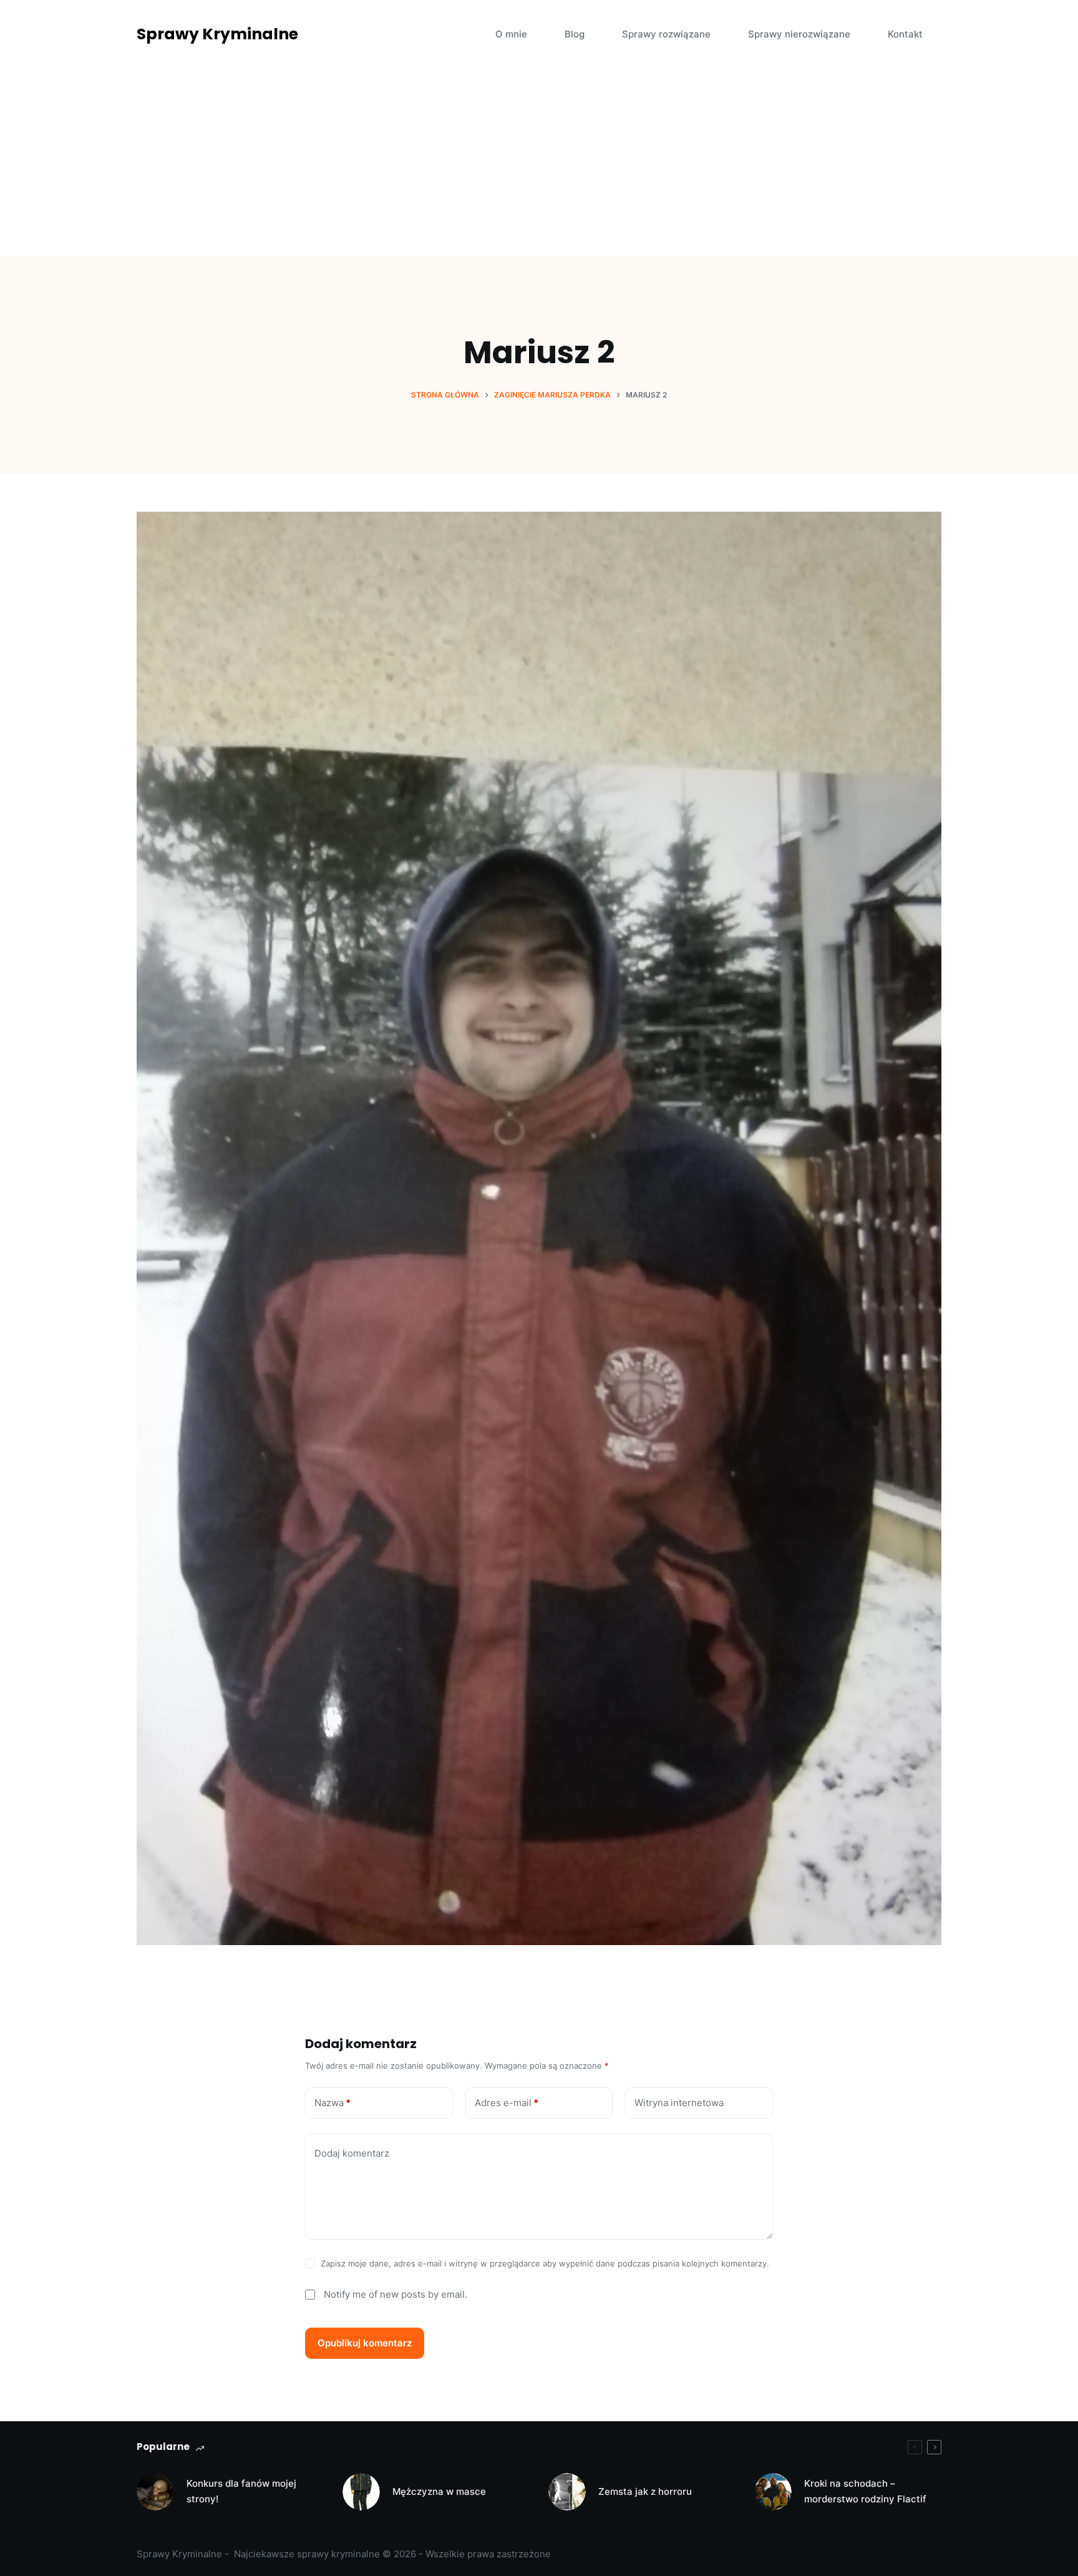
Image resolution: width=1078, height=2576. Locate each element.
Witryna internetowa (679, 2103)
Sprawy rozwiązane (666, 34)
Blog (575, 34)
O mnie (511, 34)
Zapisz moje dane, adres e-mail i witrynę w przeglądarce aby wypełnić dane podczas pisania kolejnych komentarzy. (545, 2263)
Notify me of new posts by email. (396, 2294)
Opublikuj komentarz (365, 2343)
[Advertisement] (539, 162)
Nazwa (333, 2103)
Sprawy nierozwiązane (799, 34)
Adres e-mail (507, 2103)
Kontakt (905, 34)
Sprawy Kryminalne (217, 34)
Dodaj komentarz (352, 2153)
